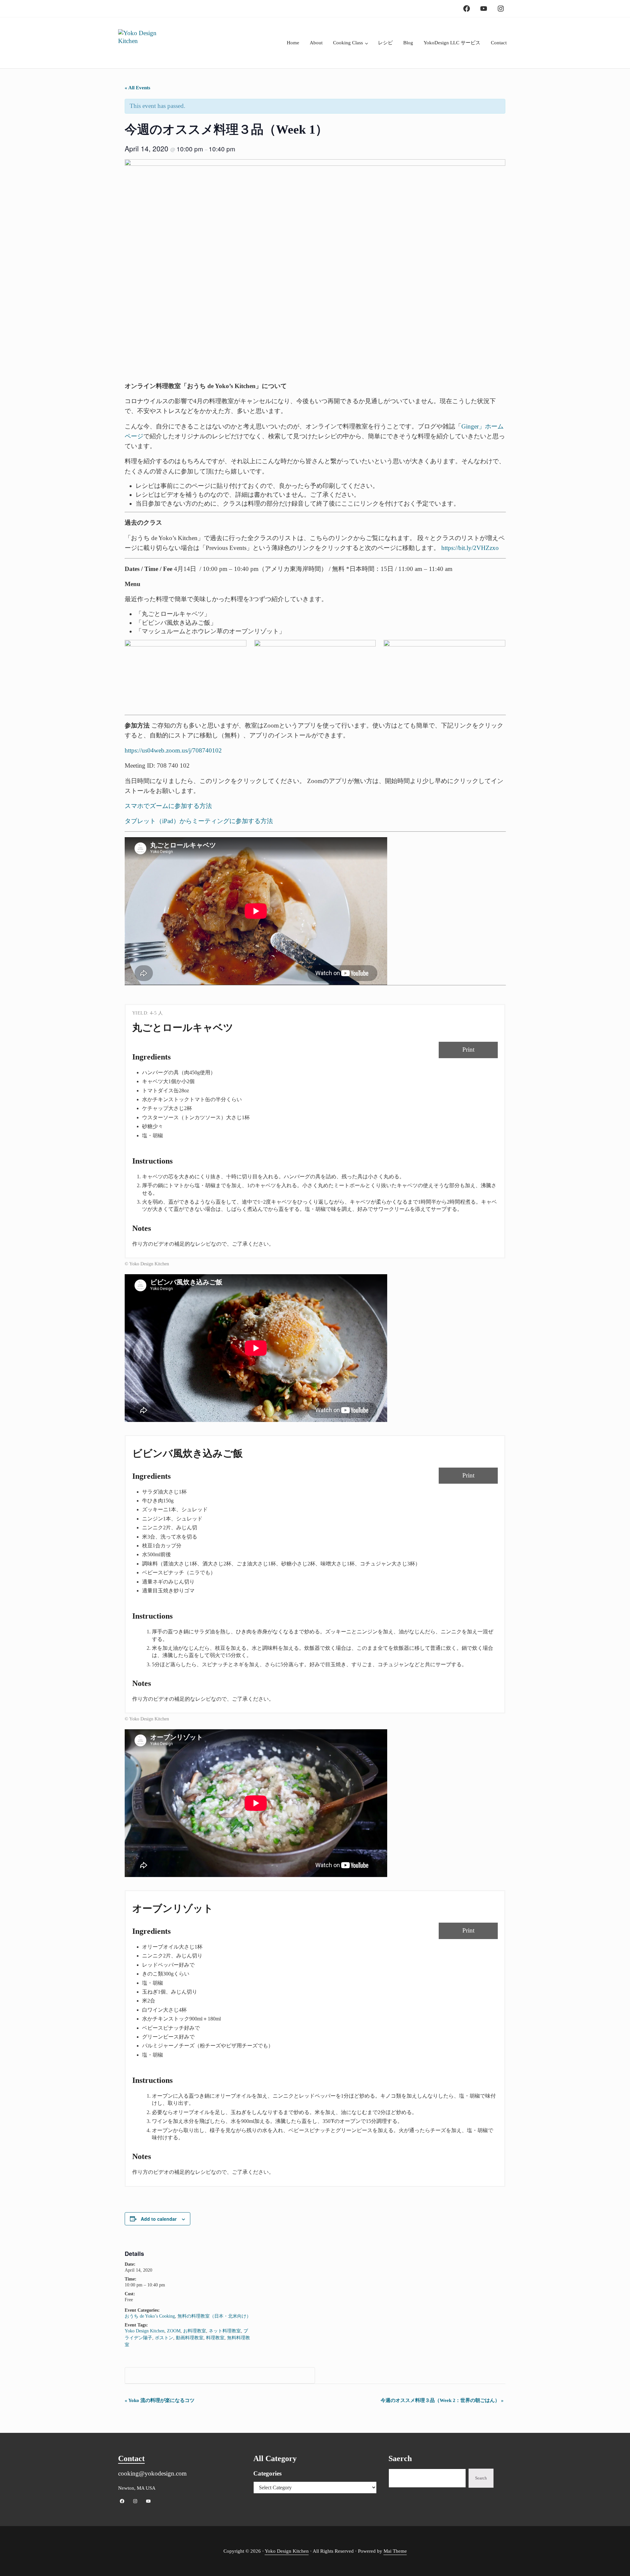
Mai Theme (395, 2551)
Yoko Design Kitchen (145, 2331)
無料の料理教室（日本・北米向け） (214, 2316)
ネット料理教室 (225, 2331)
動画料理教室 (190, 2338)
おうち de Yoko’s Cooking (150, 2316)
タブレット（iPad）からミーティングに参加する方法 (199, 821)
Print (468, 1049)
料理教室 (215, 2338)
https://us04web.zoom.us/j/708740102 (173, 750)
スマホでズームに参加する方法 (168, 806)
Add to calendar (159, 2219)
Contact (131, 2458)
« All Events (137, 88)
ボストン (164, 2338)
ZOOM (174, 2331)
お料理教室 (195, 2331)
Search (481, 2478)
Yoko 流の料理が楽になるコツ (160, 2400)
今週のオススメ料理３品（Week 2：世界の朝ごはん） (442, 2400)
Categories (267, 2473)
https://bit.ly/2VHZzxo (470, 548)
